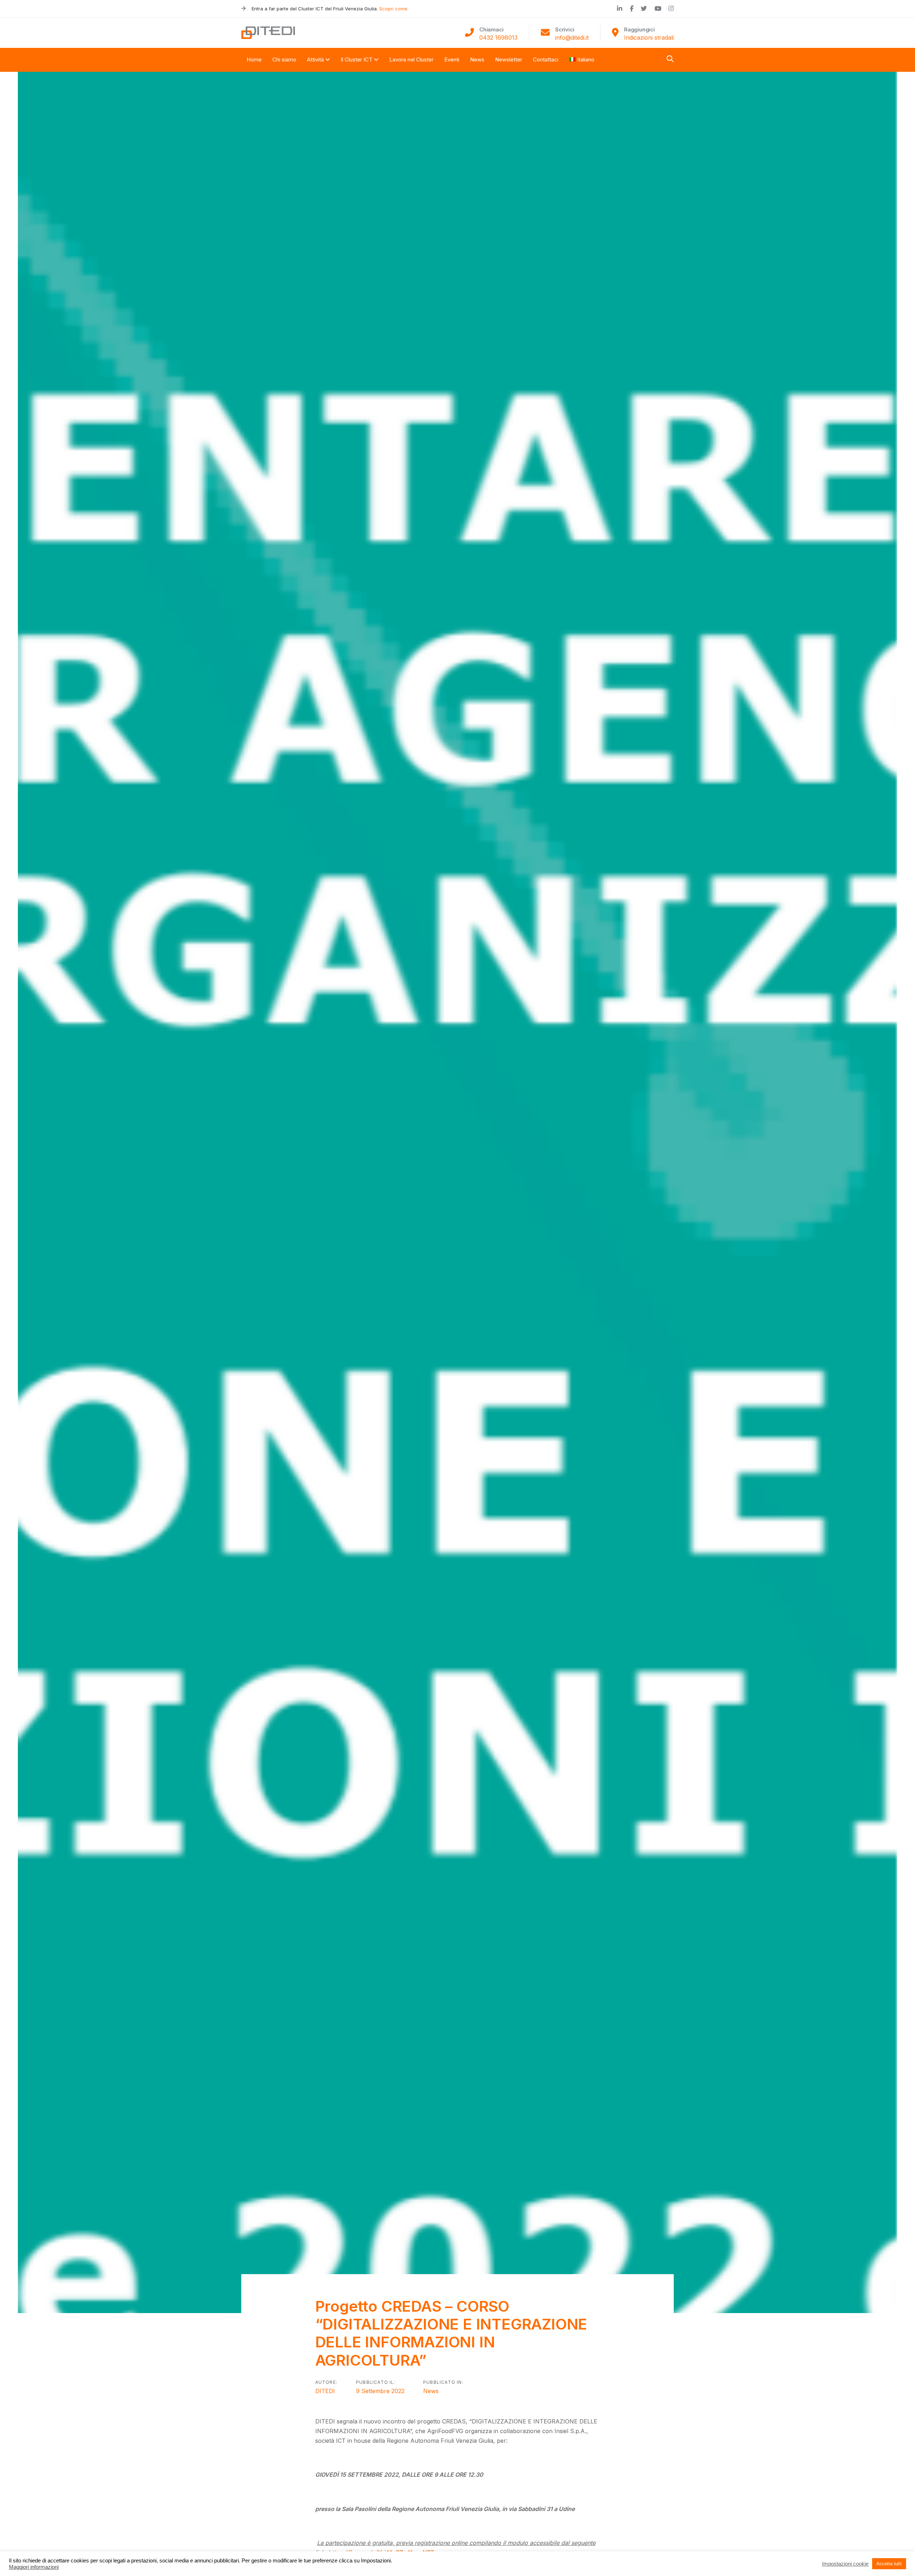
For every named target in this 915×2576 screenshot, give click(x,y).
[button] (670, 59)
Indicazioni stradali (649, 38)
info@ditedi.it (572, 38)
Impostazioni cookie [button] (845, 2564)
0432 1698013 (498, 38)
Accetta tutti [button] (889, 2564)
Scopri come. (394, 9)
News (431, 2391)
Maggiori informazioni (34, 2567)
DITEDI (325, 2391)
